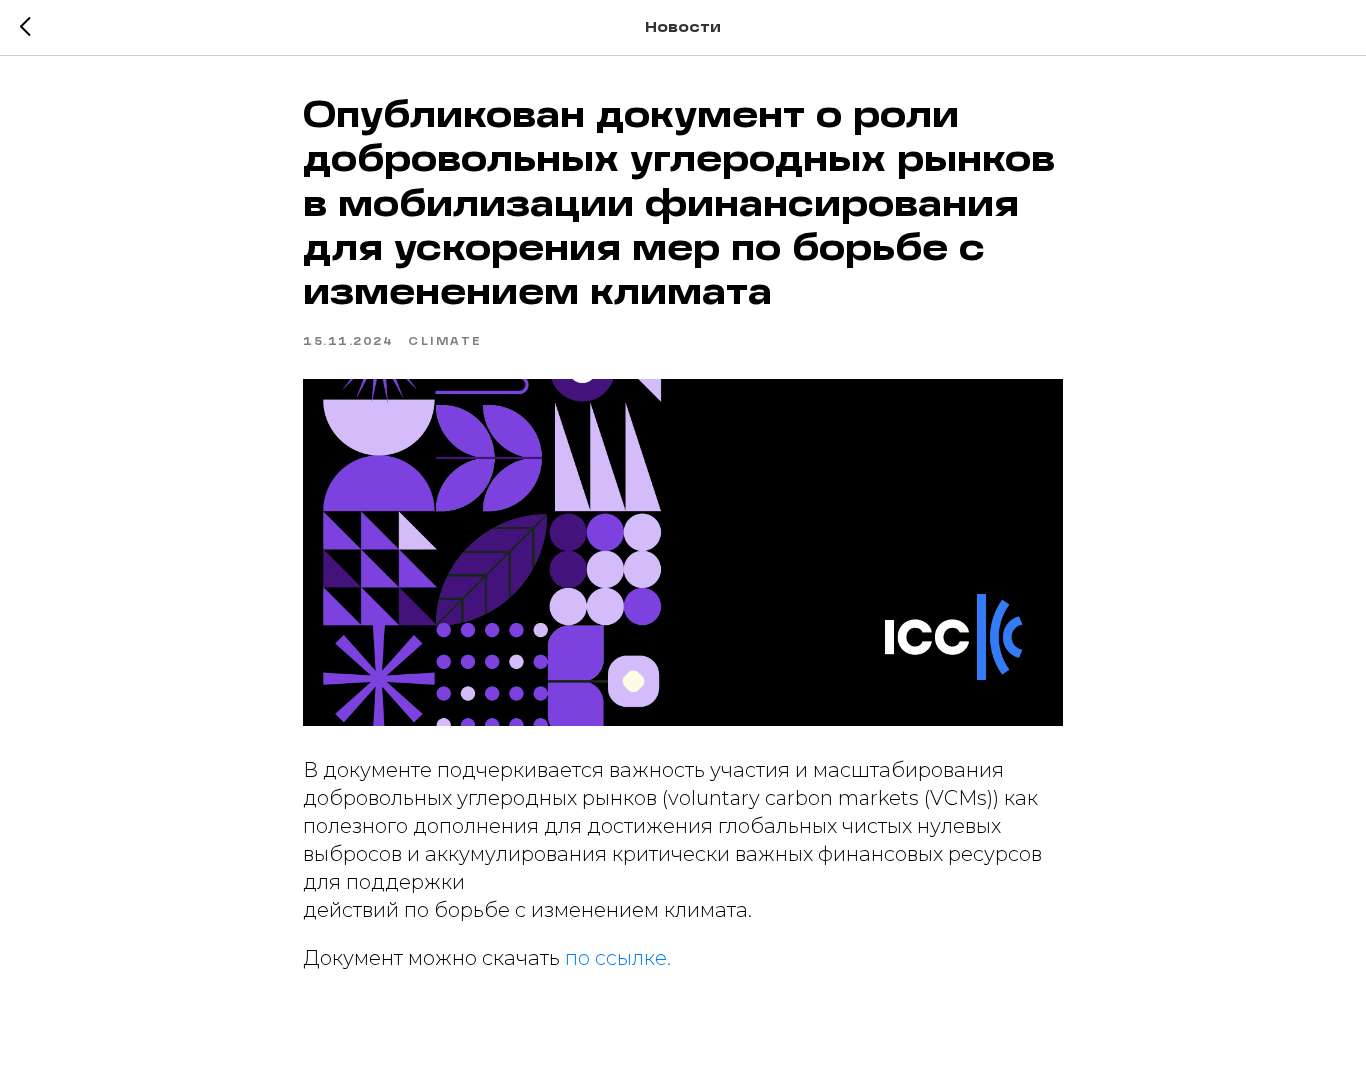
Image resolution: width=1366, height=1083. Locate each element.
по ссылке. (618, 958)
